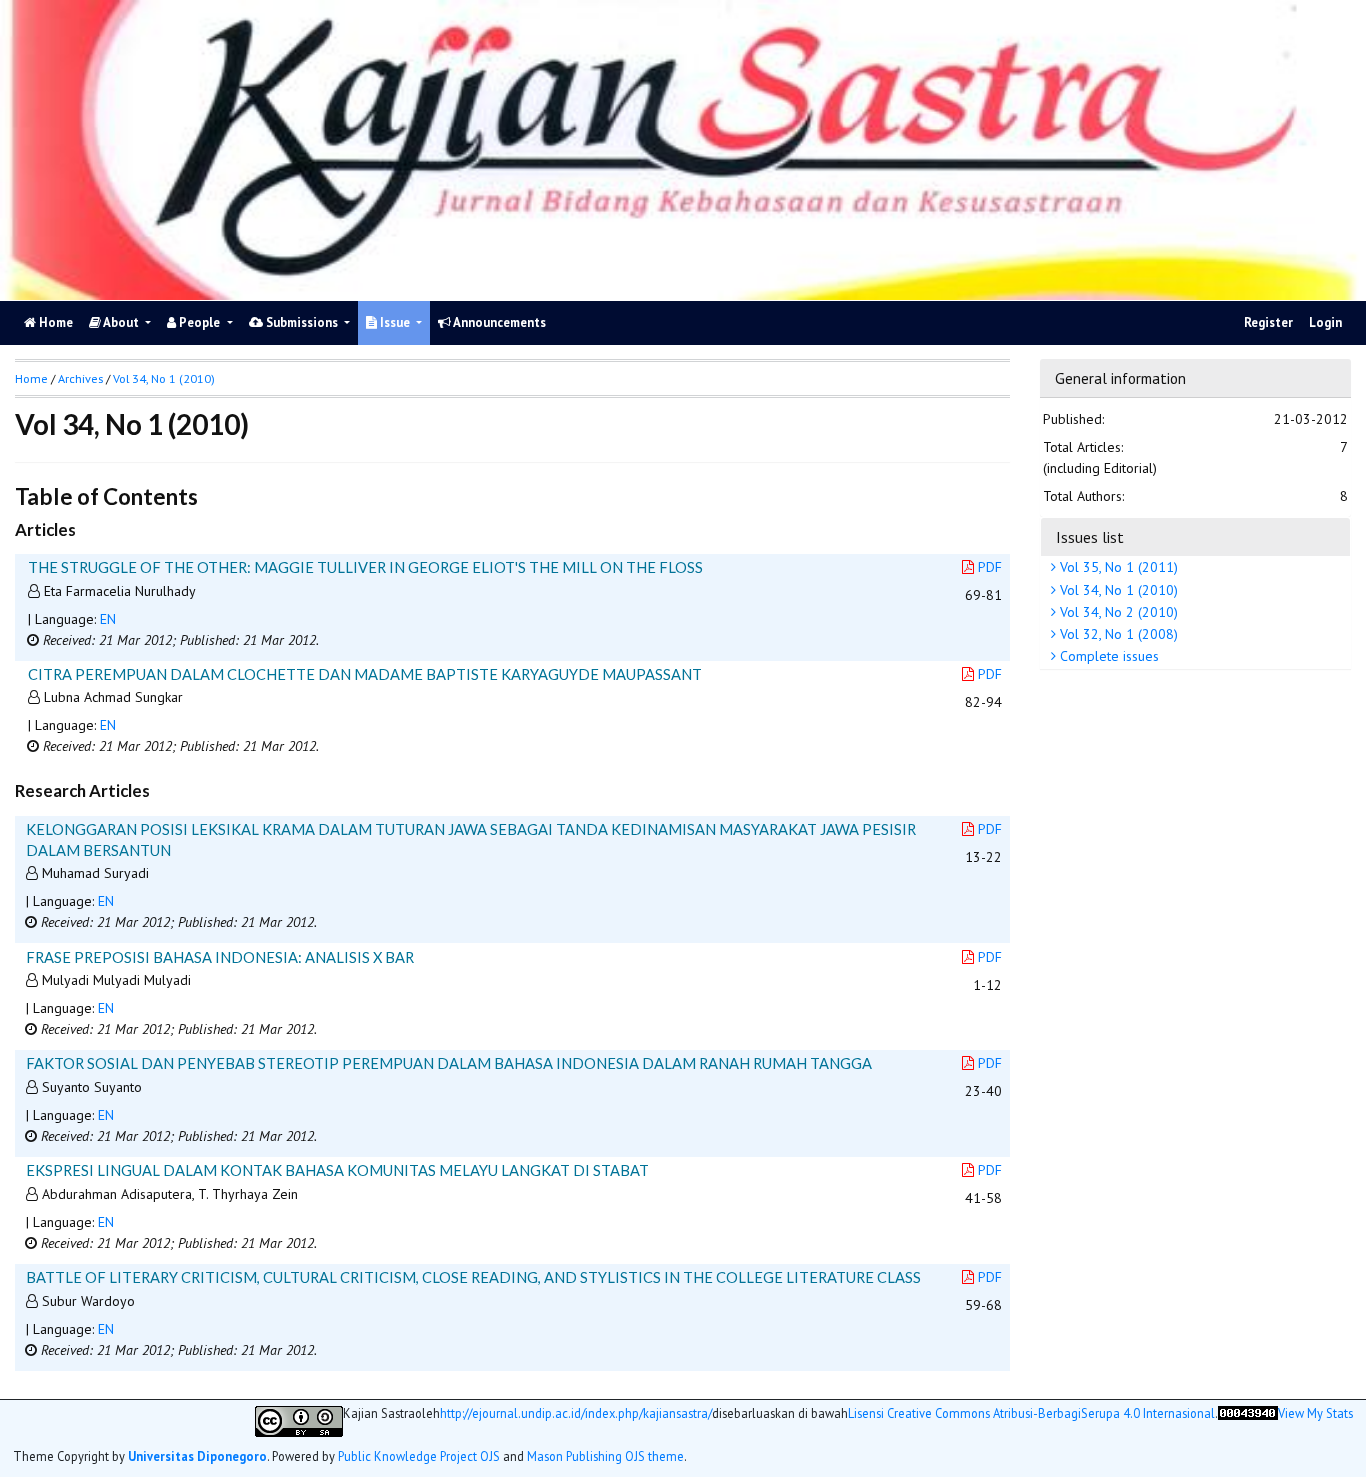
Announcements (498, 322)
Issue (395, 322)
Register (1268, 322)
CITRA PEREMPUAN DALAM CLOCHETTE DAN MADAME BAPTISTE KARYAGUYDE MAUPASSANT (365, 674)
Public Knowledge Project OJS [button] (419, 1456)
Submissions (302, 322)
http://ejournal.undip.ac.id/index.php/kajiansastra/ (576, 1413)
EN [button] (108, 619)
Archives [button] (80, 378)
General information (1120, 378)
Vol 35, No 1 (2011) (1117, 568)
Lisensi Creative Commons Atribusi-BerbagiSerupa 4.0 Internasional (1031, 1413)
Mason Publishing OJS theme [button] (605, 1456)
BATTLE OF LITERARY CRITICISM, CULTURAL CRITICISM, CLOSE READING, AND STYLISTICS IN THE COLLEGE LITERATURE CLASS (473, 1277)
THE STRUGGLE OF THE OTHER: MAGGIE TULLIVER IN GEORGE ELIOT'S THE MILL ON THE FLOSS (365, 567)
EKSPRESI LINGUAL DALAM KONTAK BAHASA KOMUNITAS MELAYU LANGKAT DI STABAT (337, 1170)
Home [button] (31, 378)
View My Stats (1315, 1413)
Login (1325, 322)
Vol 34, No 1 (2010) (1117, 590)
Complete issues (1107, 657)
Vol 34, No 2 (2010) (1117, 612)
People (199, 322)
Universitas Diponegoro (197, 1456)
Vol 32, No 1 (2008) (1117, 635)
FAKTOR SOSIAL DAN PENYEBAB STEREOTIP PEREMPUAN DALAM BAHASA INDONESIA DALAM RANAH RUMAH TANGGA (449, 1063)
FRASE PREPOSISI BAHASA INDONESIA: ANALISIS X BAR (220, 957)
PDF (990, 567)
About (121, 322)
